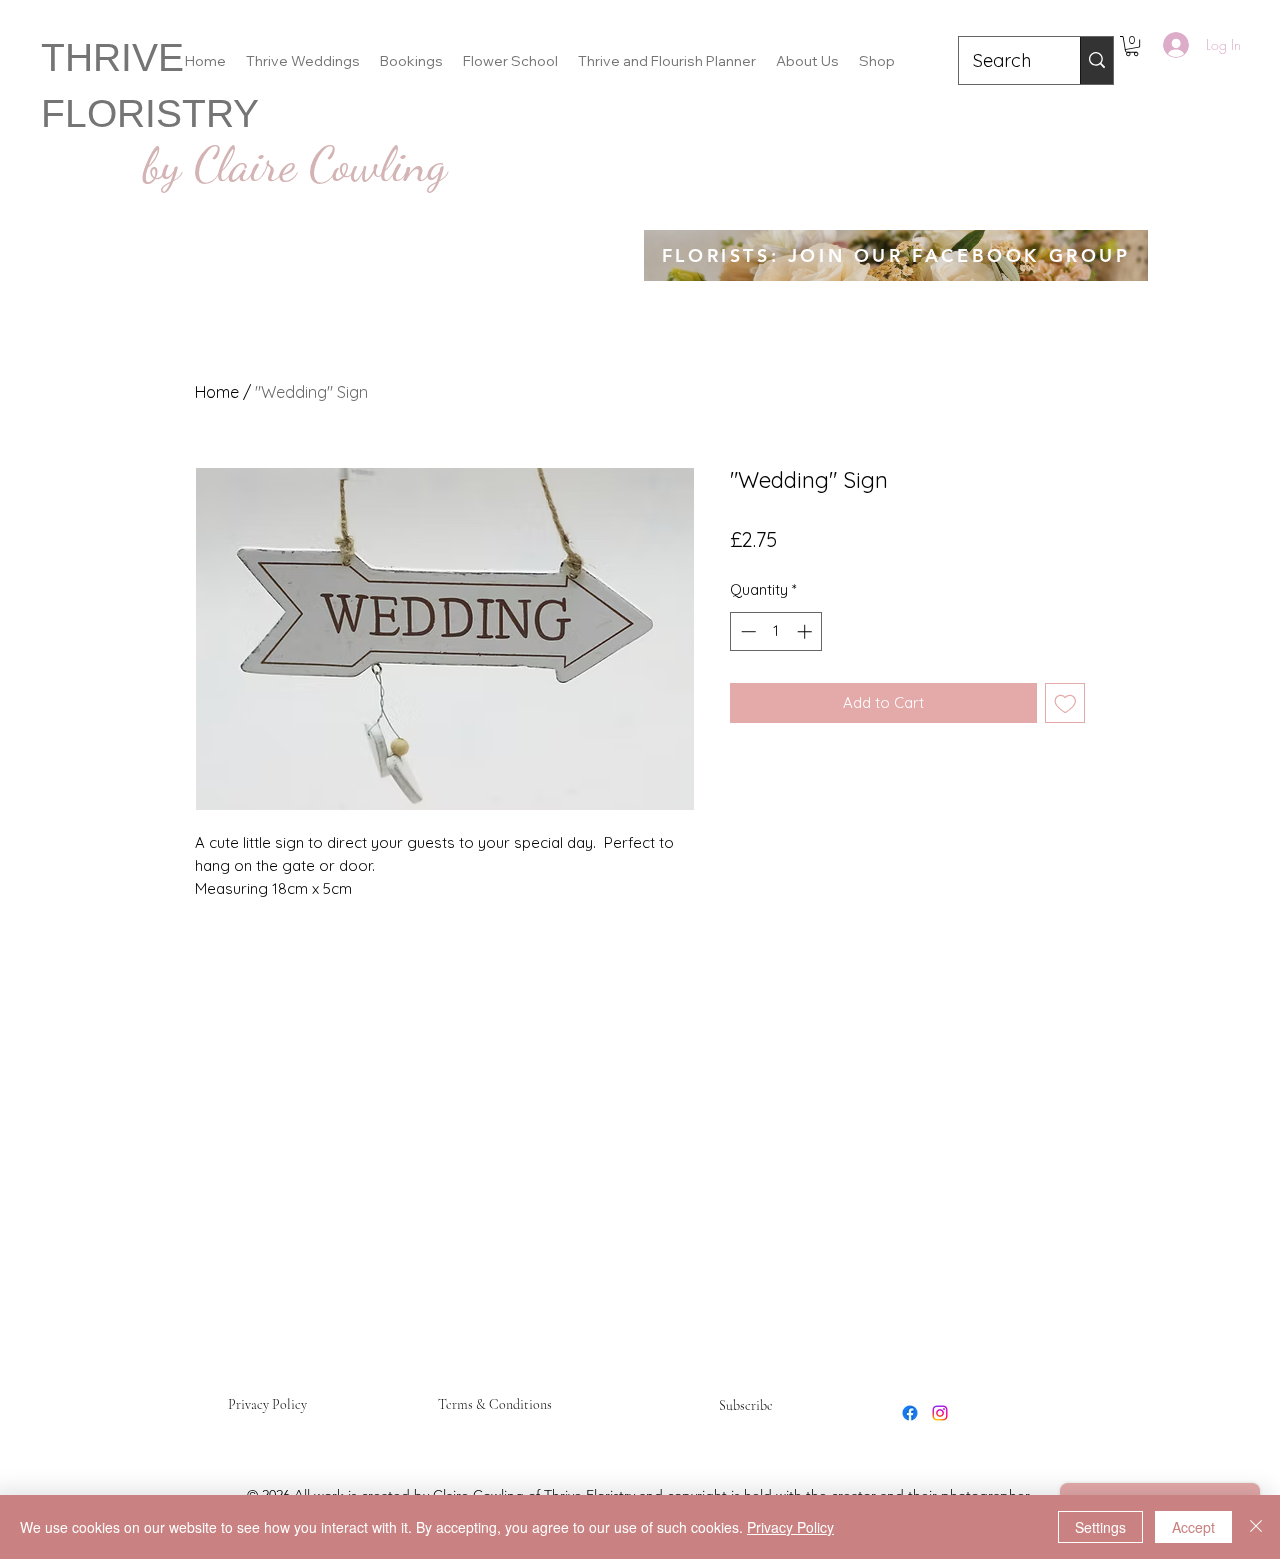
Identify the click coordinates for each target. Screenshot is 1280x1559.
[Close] (1256, 1527)
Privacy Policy (267, 1404)
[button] (1132, 46)
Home (217, 392)
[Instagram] (940, 1413)
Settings (1100, 1527)
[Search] (1096, 60)
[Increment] (806, 631)
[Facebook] (910, 1413)
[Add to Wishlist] (1065, 703)
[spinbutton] (776, 631)
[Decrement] (746, 631)
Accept (1193, 1527)
